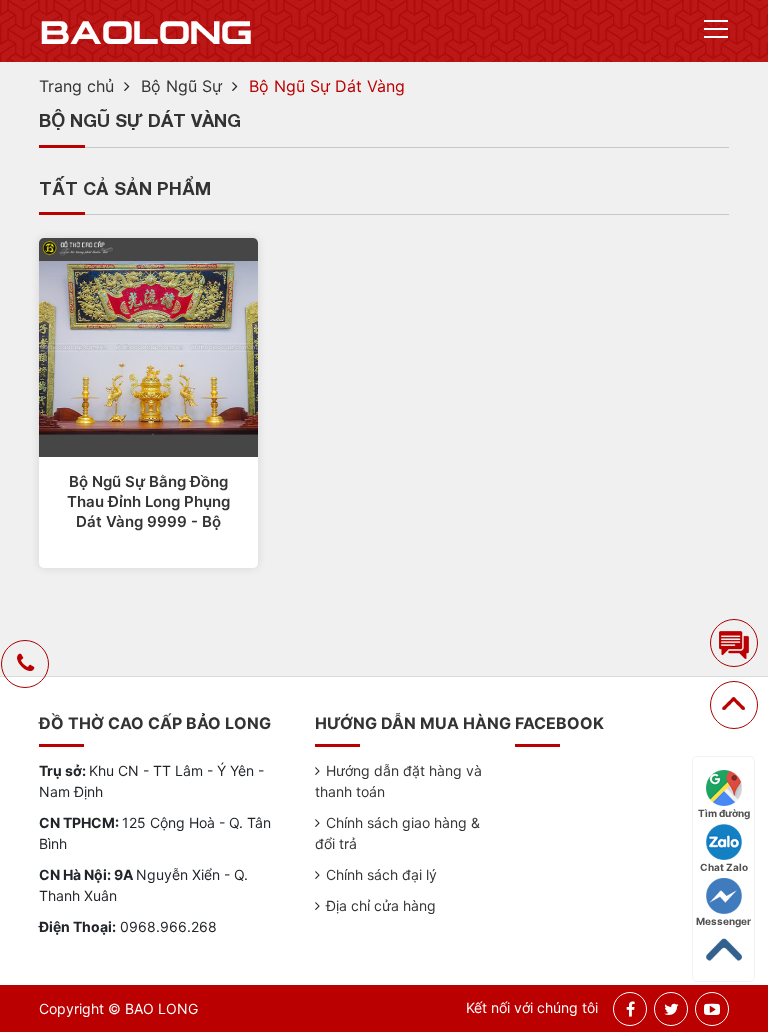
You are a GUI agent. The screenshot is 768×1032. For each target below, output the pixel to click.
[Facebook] (630, 1009)
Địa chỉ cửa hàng (381, 905)
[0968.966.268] (25, 665)
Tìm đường (724, 813)
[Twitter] (671, 1009)
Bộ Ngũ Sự (181, 86)
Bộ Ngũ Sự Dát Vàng (327, 86)
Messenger (723, 921)
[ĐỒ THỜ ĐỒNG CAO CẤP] (146, 31)
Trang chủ (76, 86)
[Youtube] (712, 1009)
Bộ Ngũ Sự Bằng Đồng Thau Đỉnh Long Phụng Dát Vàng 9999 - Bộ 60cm (148, 502)
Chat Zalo (724, 867)
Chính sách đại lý (381, 874)
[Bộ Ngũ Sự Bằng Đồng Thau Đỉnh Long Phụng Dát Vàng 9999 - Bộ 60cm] (148, 346)
